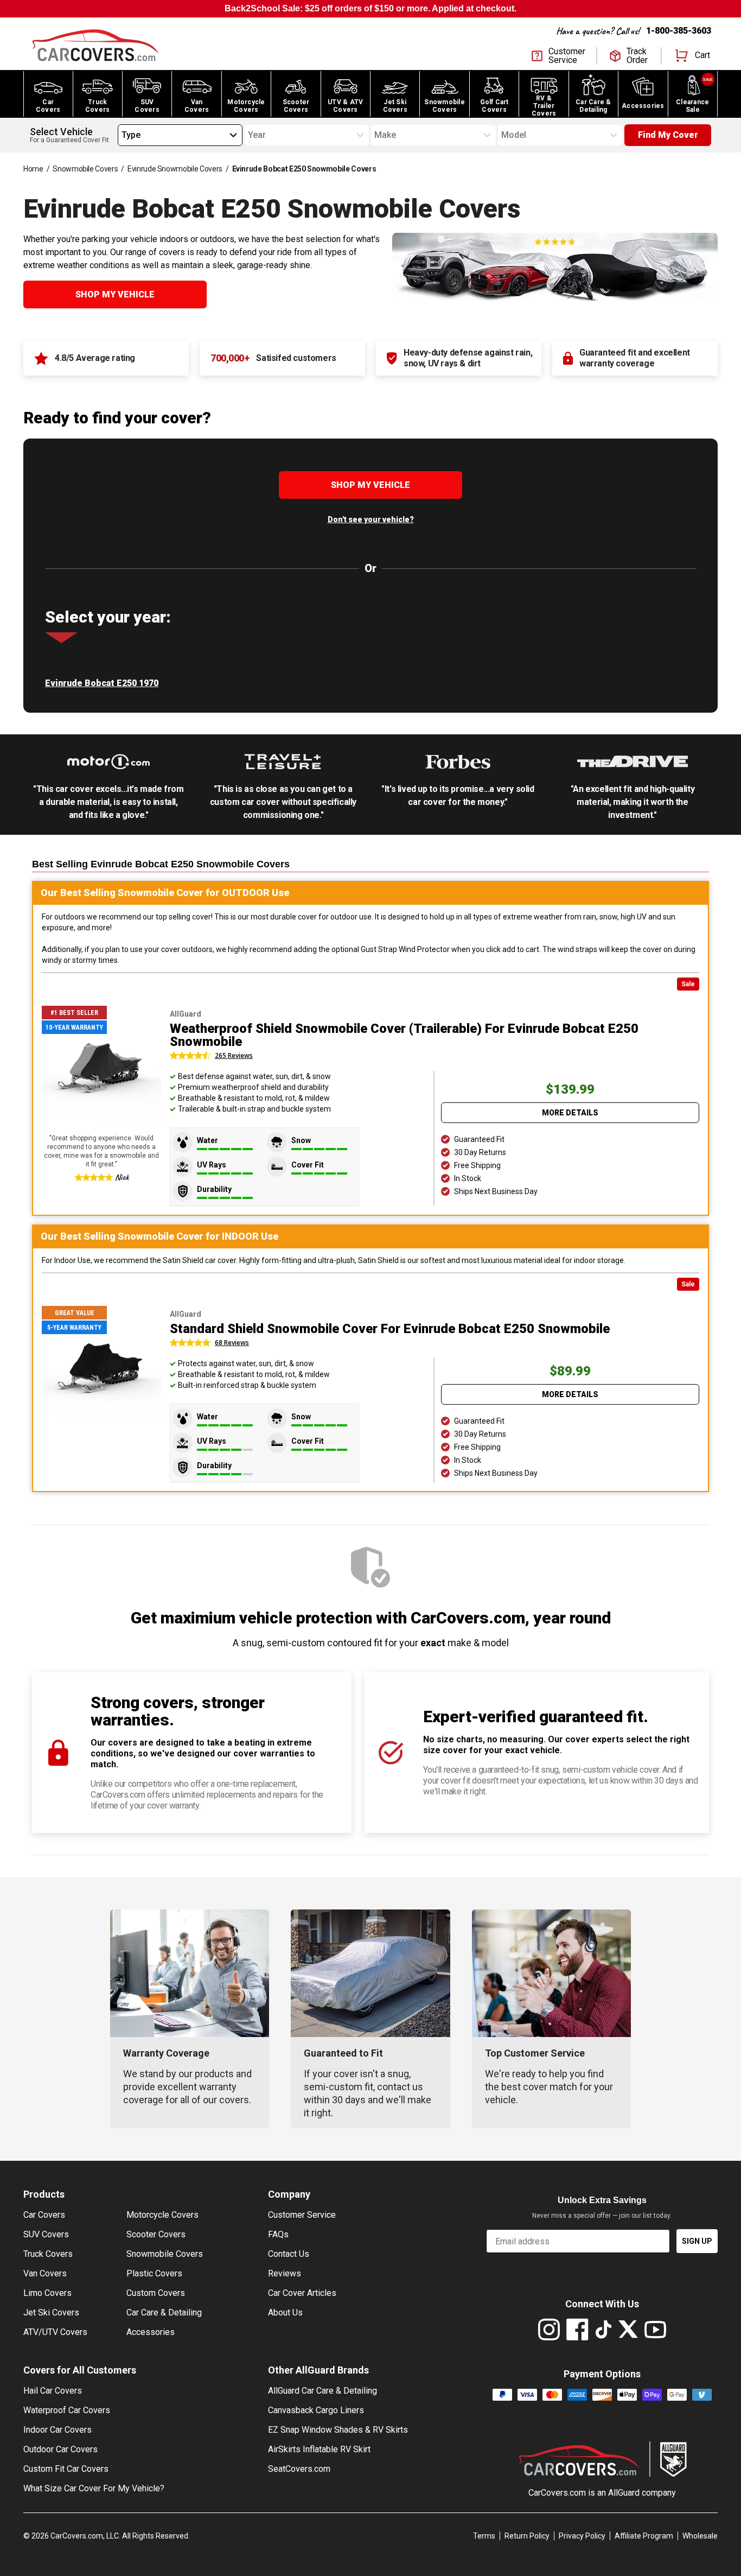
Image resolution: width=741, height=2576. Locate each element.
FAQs (278, 2234)
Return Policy (527, 2536)
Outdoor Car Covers (60, 2449)
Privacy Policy (582, 2536)
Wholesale (700, 2536)
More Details (570, 1113)
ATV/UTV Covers (55, 2332)
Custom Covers (156, 2293)
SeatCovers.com (299, 2469)
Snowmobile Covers (85, 169)
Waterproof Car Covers (67, 2410)
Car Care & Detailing (164, 2312)
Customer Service (302, 2215)
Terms (484, 2536)
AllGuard (624, 2493)
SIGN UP (697, 2241)
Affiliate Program (644, 2536)
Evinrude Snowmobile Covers (175, 169)
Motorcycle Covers (162, 2215)
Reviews (285, 2273)
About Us (285, 2312)
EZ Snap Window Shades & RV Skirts (338, 2430)
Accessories (151, 2332)
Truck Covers (48, 2254)
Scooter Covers (156, 2234)
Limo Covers (47, 2293)
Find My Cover (668, 135)
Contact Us (289, 2254)
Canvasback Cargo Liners (316, 2410)
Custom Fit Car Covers (66, 2469)
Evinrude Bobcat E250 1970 (102, 683)
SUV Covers (46, 2234)
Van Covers (45, 2273)
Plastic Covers (154, 2273)
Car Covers (44, 2215)
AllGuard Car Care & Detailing (322, 2391)
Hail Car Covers (53, 2391)
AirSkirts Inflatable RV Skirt (319, 2449)
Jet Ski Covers (51, 2312)
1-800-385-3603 (679, 31)
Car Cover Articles (302, 2293)
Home (33, 169)
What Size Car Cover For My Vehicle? (94, 2488)
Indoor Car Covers (58, 2430)
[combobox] (122, 135)
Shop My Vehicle (115, 294)
